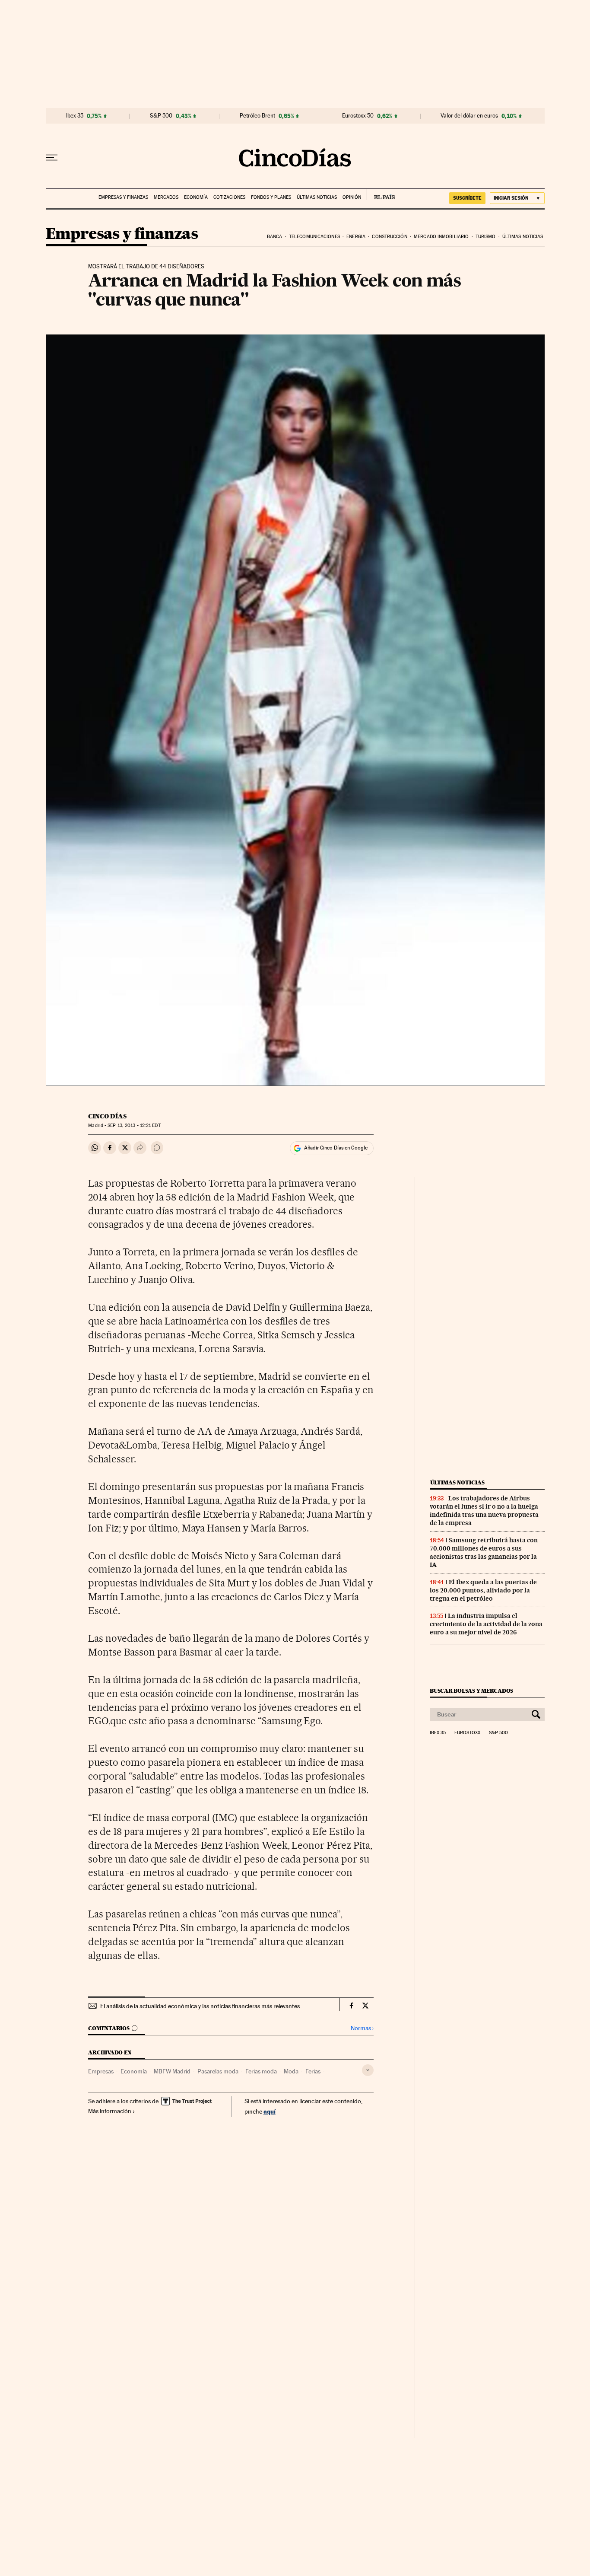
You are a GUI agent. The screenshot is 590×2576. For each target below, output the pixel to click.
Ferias (313, 2071)
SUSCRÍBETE (467, 198)
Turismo (486, 237)
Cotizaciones (229, 197)
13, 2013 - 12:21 (134, 1126)
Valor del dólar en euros (469, 116)
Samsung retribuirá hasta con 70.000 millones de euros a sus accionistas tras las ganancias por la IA (484, 1552)
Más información (110, 2111)
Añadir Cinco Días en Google (336, 1148)
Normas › (362, 2028)
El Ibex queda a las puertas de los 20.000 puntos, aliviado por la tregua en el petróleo (483, 1590)
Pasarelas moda (218, 2071)
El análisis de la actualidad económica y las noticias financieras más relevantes (200, 2006)
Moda (291, 2071)
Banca (275, 237)
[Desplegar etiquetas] (368, 2070)
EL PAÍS (381, 194)
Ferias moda (261, 2071)
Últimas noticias (317, 197)
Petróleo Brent (257, 116)
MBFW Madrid (172, 2071)
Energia (356, 237)
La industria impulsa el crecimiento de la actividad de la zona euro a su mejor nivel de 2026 (486, 1624)
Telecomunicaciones (314, 237)
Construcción (389, 237)
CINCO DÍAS (107, 1116)
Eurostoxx (467, 1733)
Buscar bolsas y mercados (471, 1691)
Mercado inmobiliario (441, 237)
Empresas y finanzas (123, 197)
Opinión (352, 197)
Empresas (101, 2071)
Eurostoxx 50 (358, 116)
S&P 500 (161, 116)
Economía (196, 197)
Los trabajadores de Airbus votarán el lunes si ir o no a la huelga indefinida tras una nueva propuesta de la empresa (484, 1511)
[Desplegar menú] (52, 158)
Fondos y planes (271, 197)
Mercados (166, 197)
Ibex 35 (75, 116)
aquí (270, 2111)
